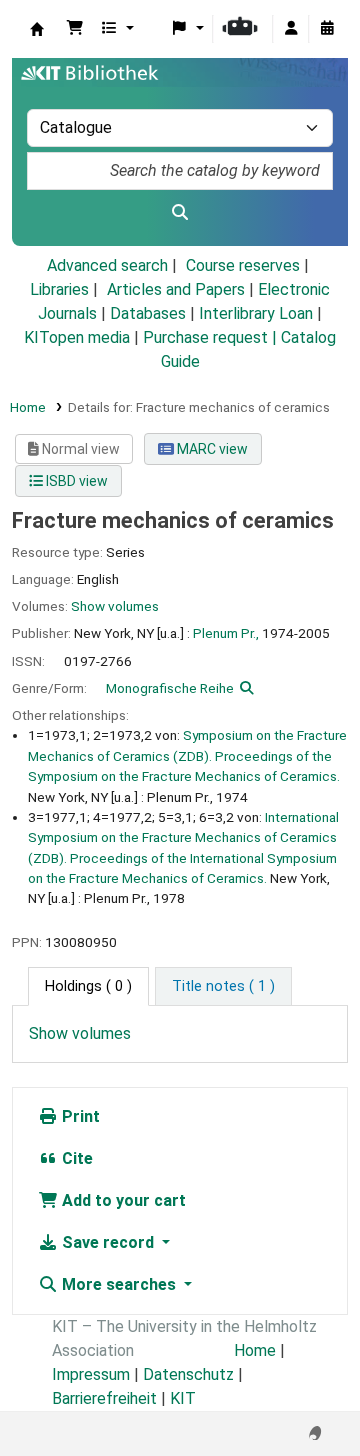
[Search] (180, 213)
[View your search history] (327, 29)
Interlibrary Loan (256, 313)
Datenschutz (188, 1374)
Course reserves (243, 265)
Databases (148, 313)
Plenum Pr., (226, 633)
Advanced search (107, 265)
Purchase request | (212, 337)
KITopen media (77, 337)
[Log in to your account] (291, 29)
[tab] (223, 987)
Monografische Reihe (170, 688)
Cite (75, 1158)
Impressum (91, 1374)
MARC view (211, 449)
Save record (108, 1242)
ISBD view (75, 481)
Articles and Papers (176, 289)
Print (79, 1116)
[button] (75, 29)
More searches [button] (119, 1284)
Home (28, 407)
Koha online (37, 29)
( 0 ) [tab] (88, 986)
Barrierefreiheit (104, 1398)
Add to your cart (122, 1200)
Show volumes (115, 606)
